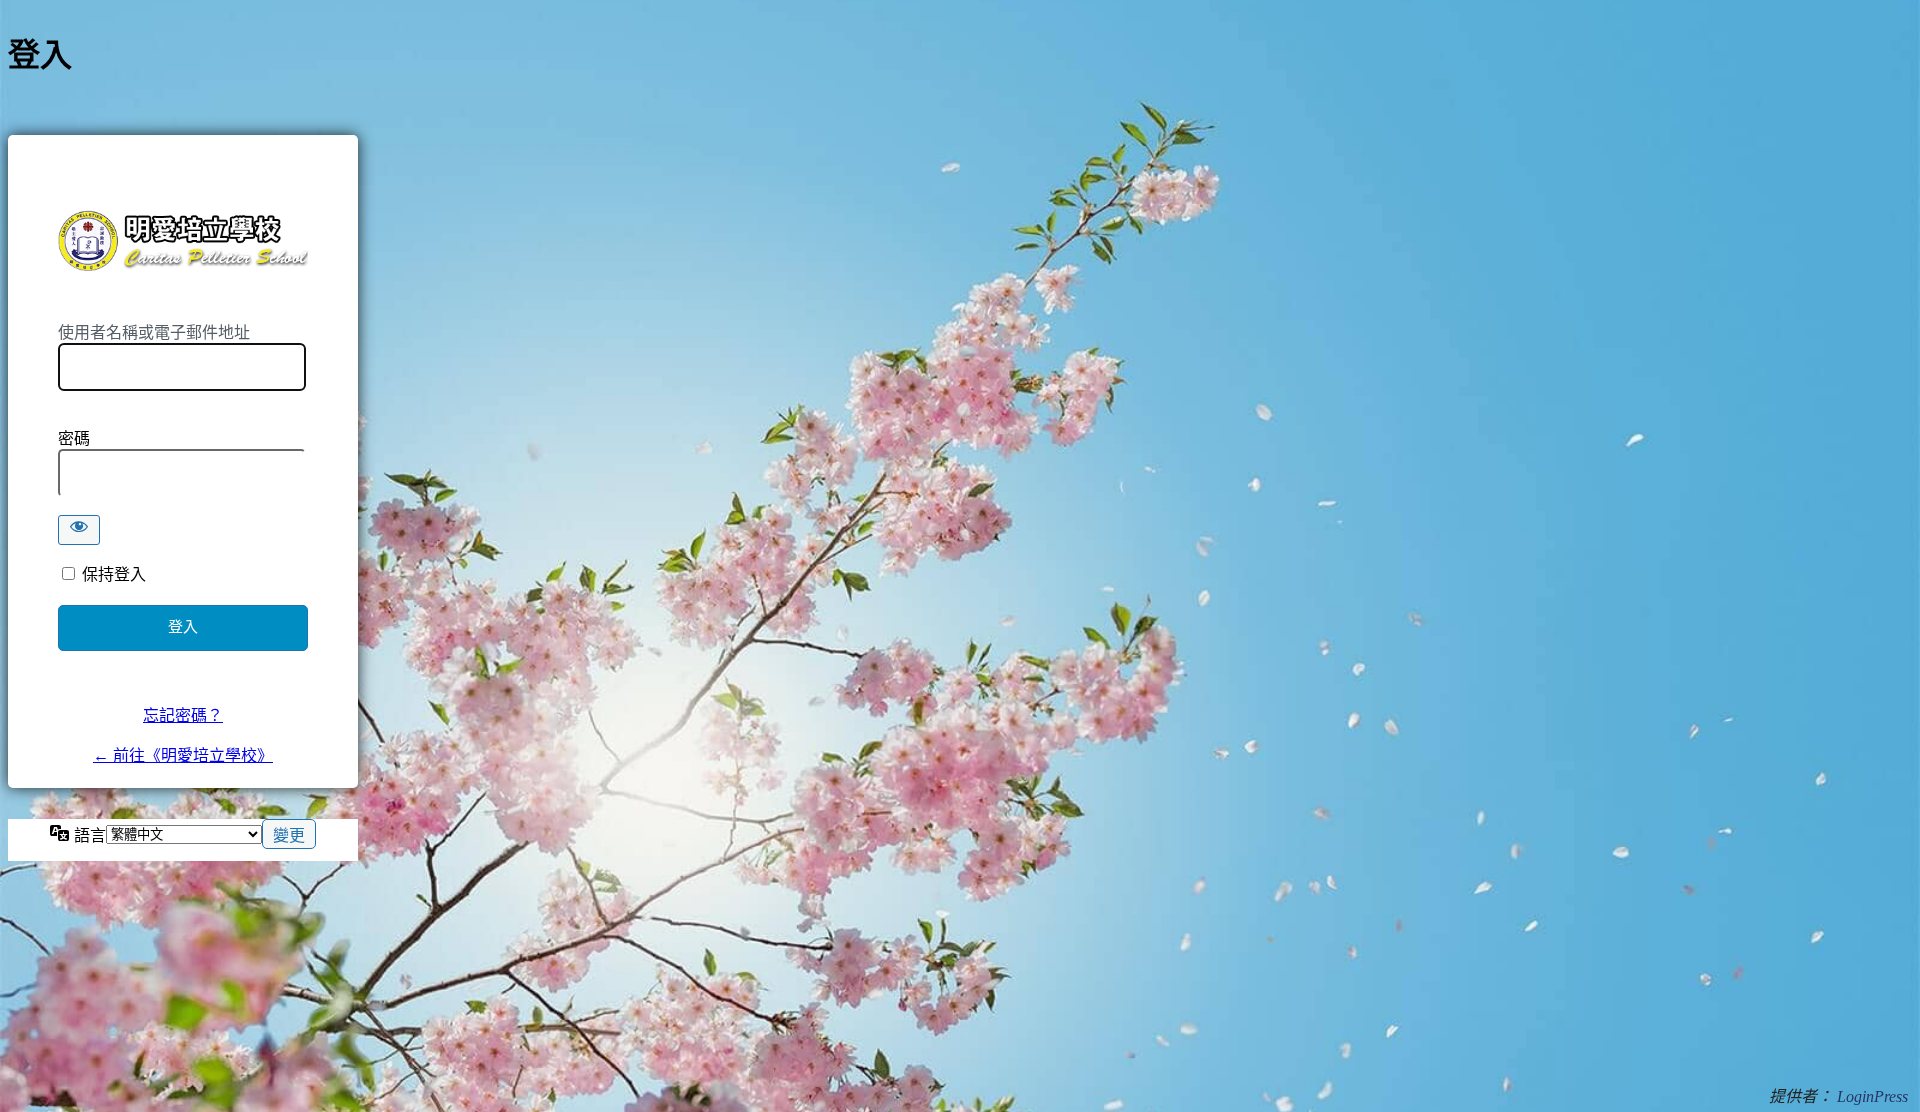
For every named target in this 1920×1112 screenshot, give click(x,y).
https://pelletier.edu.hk (183, 240)
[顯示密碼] (79, 530)
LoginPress (1872, 1096)
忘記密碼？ (183, 715)
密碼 (74, 438)
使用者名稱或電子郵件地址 (154, 332)
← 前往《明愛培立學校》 (183, 755)
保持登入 (114, 574)
